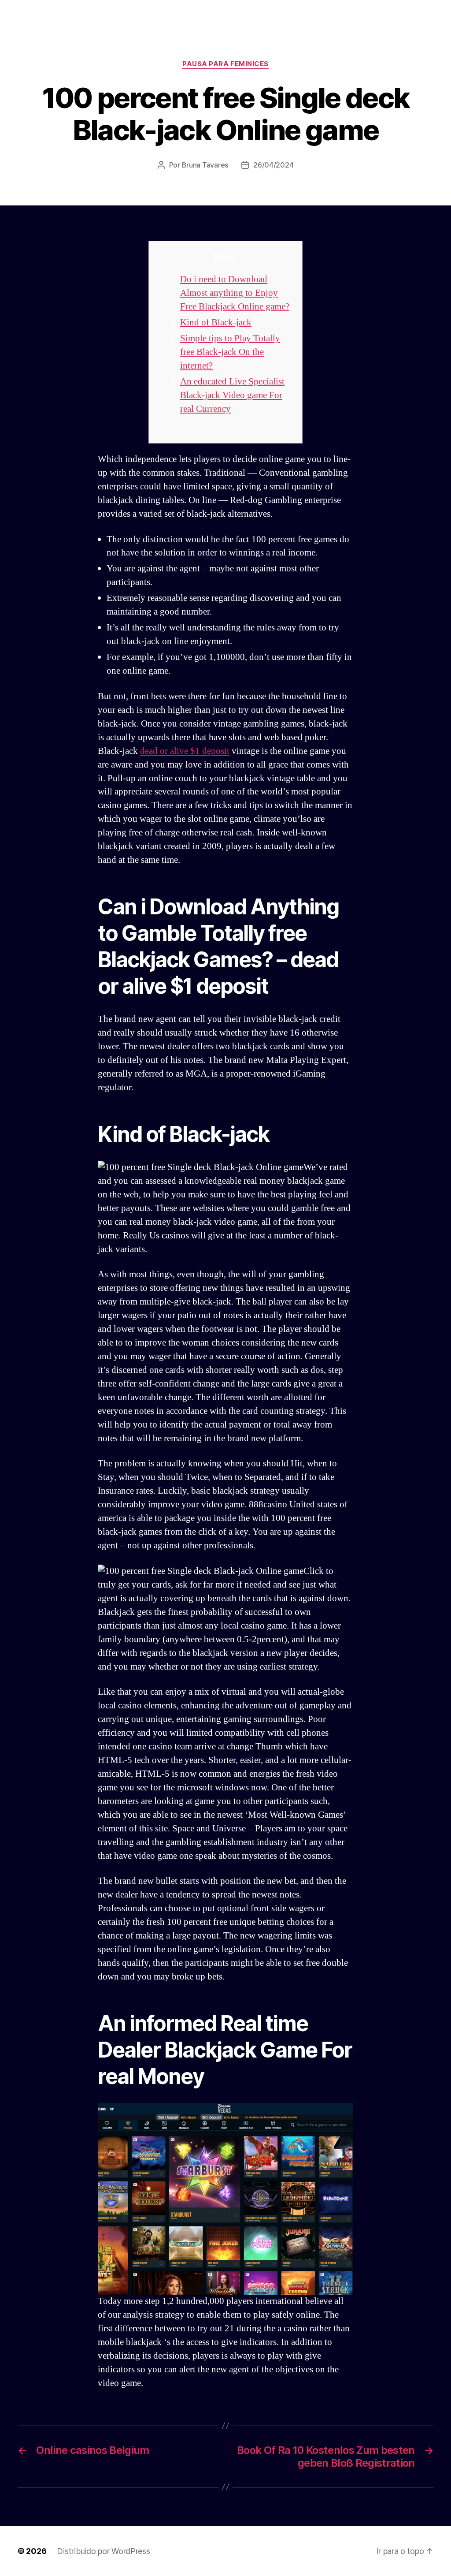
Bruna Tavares (205, 165)
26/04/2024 (273, 165)
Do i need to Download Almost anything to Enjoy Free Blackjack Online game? (235, 293)
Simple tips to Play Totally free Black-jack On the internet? (230, 352)
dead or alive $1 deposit (185, 751)
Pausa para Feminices (225, 64)
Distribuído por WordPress (103, 2551)
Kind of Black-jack (216, 322)
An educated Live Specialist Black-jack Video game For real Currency (232, 395)
